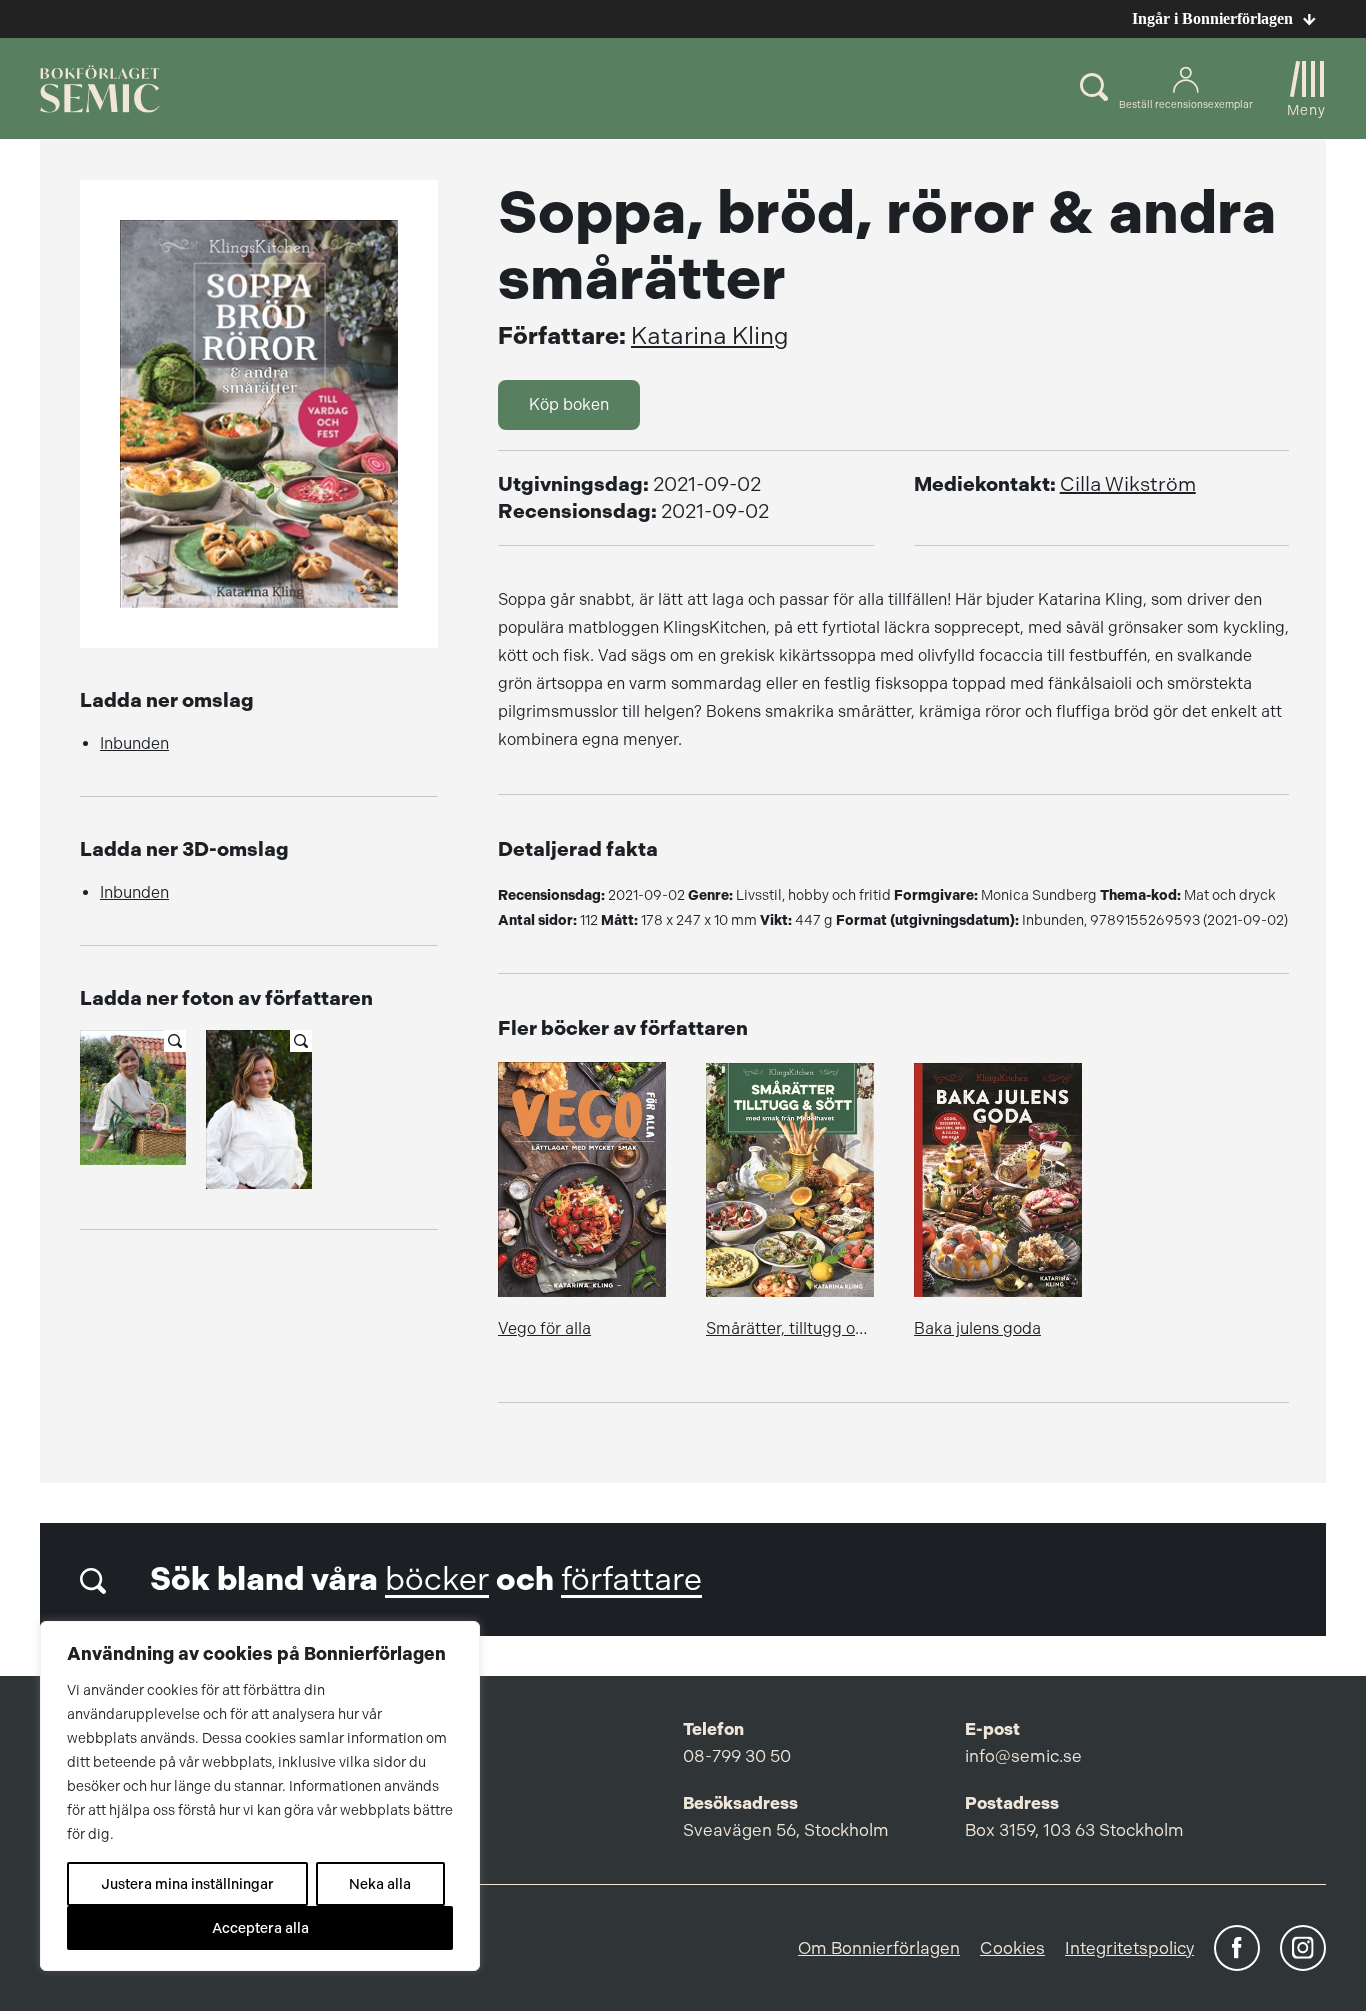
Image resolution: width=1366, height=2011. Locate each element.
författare (631, 1579)
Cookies (1012, 1948)
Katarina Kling (710, 336)
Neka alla (380, 1884)
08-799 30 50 (737, 1756)
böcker (437, 1579)
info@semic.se (1023, 1756)
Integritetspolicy (1129, 1948)
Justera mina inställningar (187, 1884)
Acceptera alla (260, 1928)
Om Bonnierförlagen (879, 1948)
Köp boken (569, 404)
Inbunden (134, 743)
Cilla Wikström (1128, 484)
